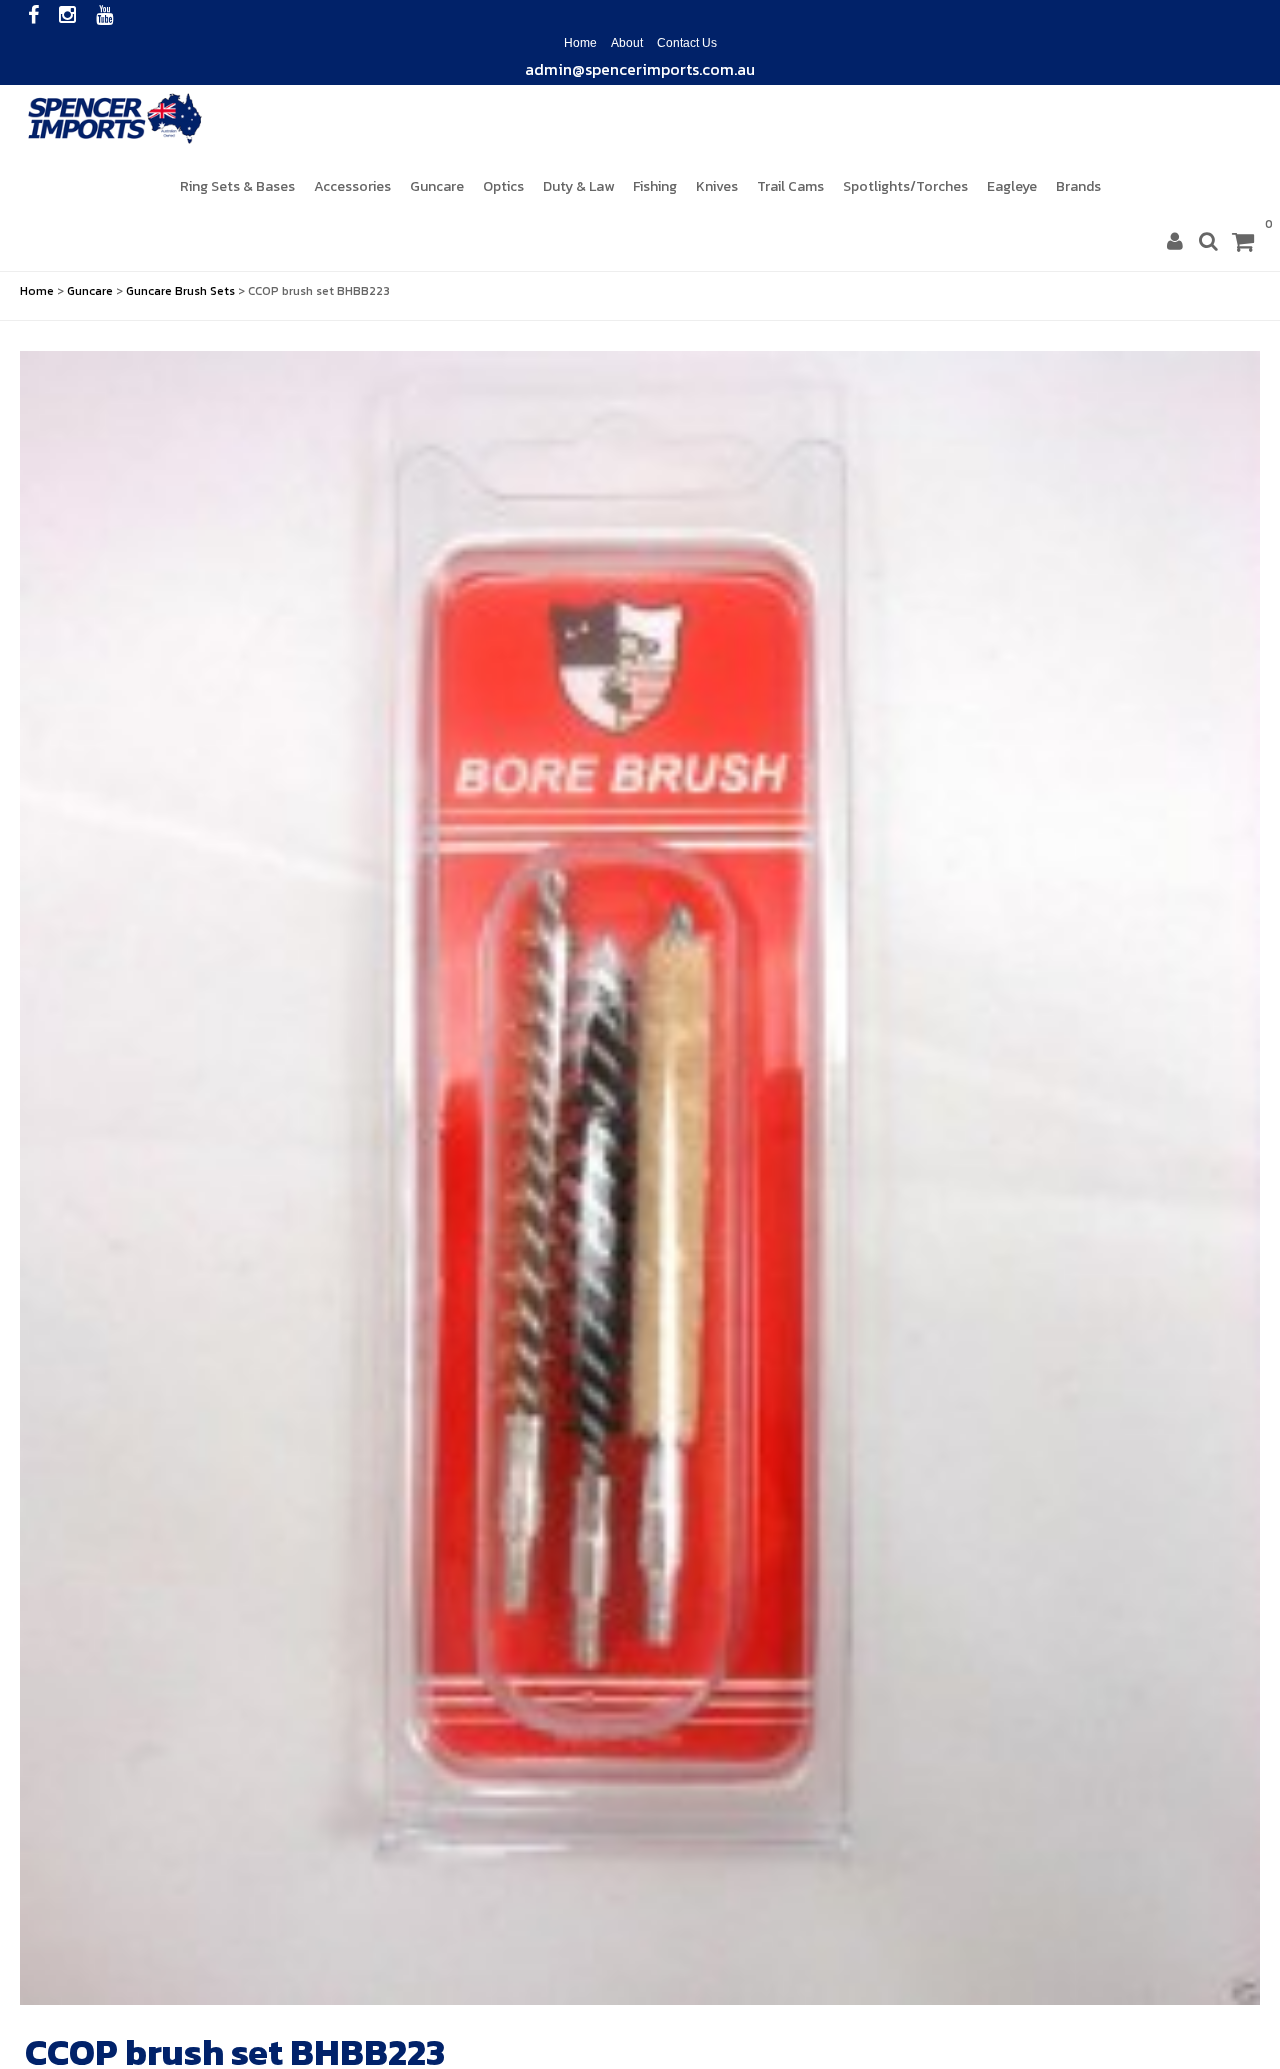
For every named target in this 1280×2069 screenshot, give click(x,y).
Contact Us (687, 41)
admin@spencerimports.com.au (640, 66)
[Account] (1175, 240)
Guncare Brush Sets (180, 289)
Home (580, 41)
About (627, 41)
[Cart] (1243, 241)
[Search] (1208, 240)
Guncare (90, 289)
